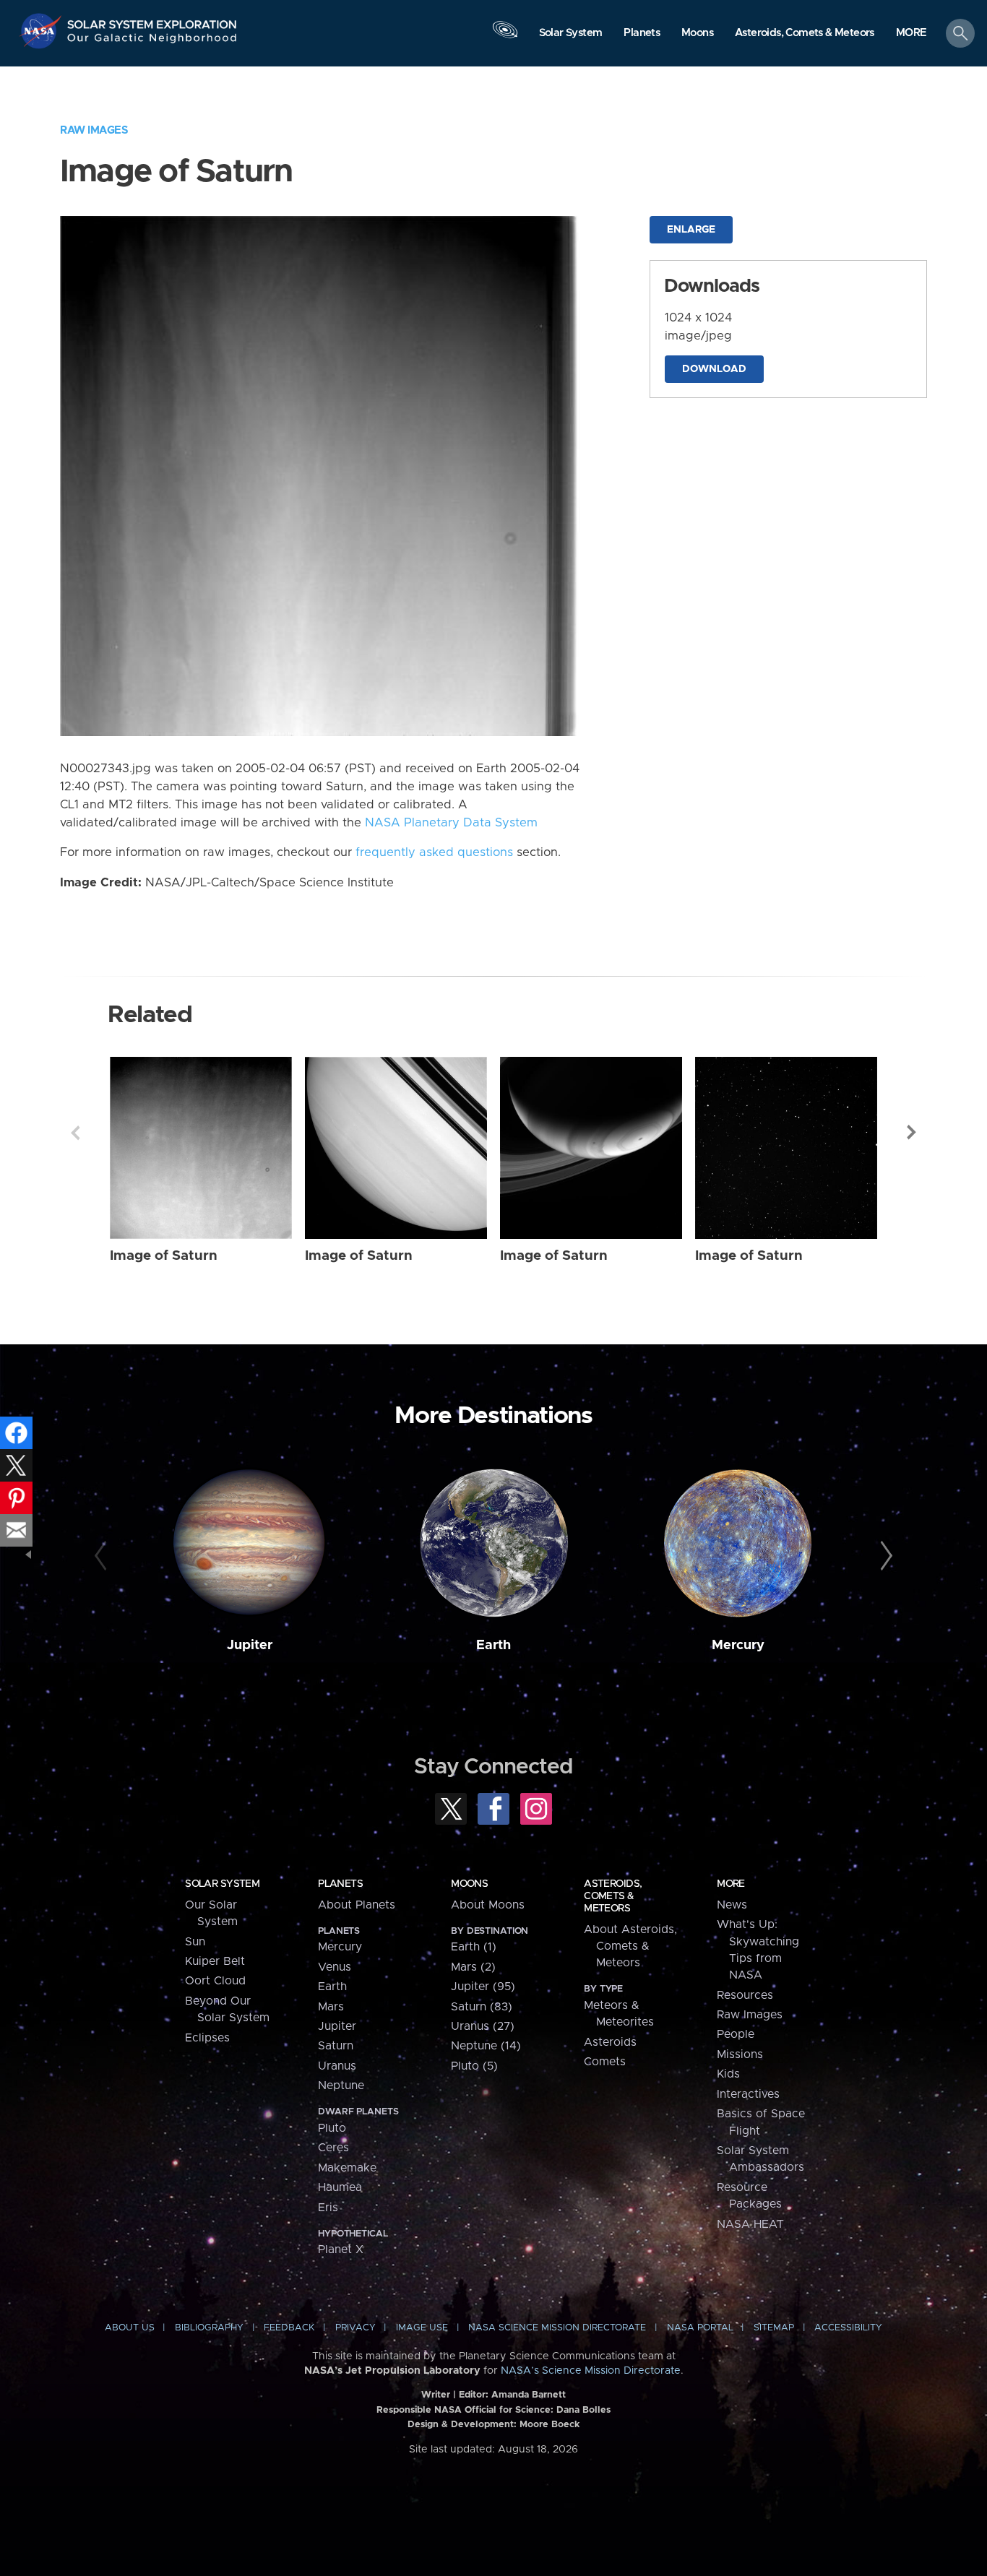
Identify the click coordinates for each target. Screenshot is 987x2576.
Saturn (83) (482, 2007)
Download (714, 369)
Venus (335, 1967)
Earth (493, 1645)
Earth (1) (474, 1947)
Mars (331, 2007)
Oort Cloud (215, 1981)
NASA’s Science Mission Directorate (591, 2371)
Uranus (337, 2066)
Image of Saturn (164, 1256)
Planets (340, 1884)
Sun (195, 1942)
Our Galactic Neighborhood (152, 42)
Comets (605, 2062)
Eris (328, 2208)
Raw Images (94, 130)
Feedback (289, 2328)
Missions (740, 2054)
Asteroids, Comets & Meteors (613, 1896)
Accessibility (848, 2328)
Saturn (336, 2046)
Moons (469, 1884)
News (732, 1905)
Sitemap (774, 2328)
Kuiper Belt (215, 1961)
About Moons (488, 1905)
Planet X (341, 2249)
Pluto (332, 2128)
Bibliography (209, 2328)
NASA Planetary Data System (451, 823)
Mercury (738, 1645)
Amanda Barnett (529, 2395)
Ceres (333, 2148)
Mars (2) (473, 1967)
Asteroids (610, 2042)
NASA (42, 31)
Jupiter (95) (483, 1987)
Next (912, 1133)
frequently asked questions (434, 852)
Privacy (355, 2328)
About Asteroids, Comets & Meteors (630, 1946)
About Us (130, 2328)
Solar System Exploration (152, 21)
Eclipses (207, 2038)
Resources (745, 1995)
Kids (728, 2074)
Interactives (748, 2094)
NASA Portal (700, 2328)
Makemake (347, 2168)
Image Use (422, 2328)
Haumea (340, 2187)
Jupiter (250, 1645)
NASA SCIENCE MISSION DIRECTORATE (557, 2328)
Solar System (222, 1884)
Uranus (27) (483, 2026)
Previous (75, 1133)
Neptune (341, 2086)
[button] (911, 34)
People (736, 2034)
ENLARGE (691, 230)
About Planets (357, 1905)
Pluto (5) (474, 2066)
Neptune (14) (486, 2046)
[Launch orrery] (505, 37)
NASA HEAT (750, 2224)
